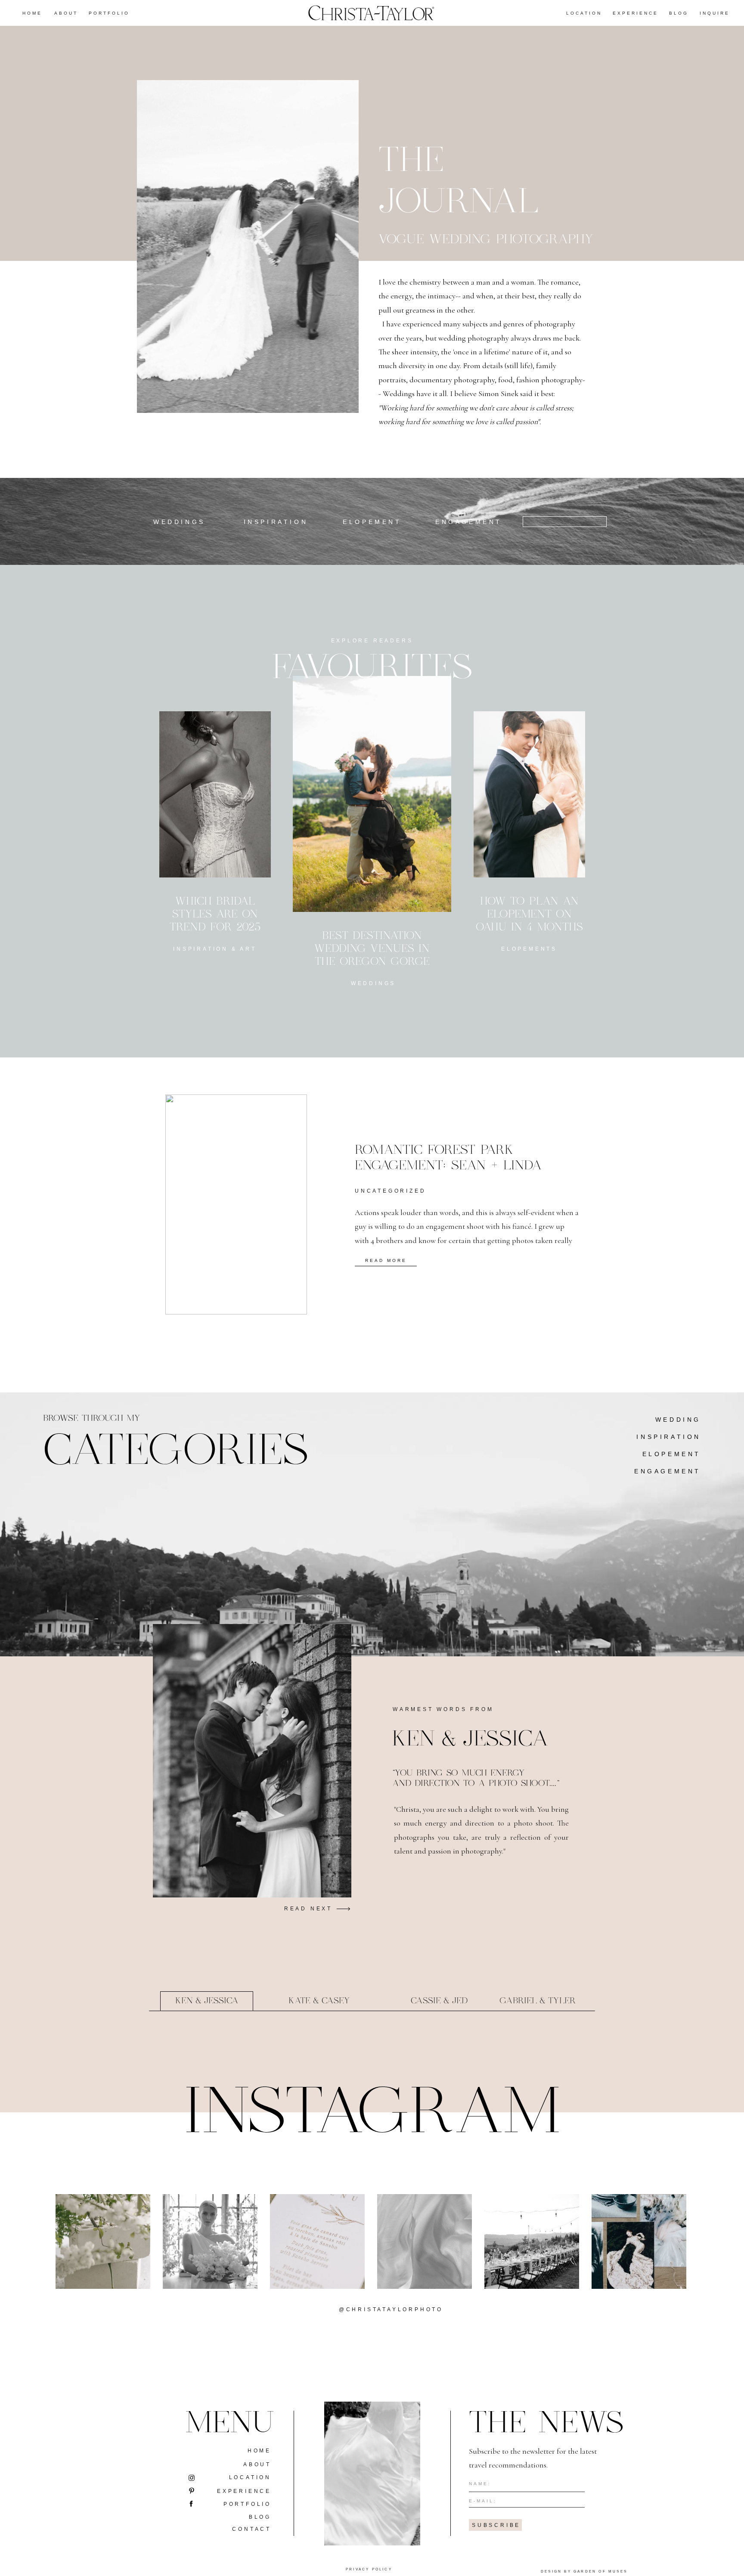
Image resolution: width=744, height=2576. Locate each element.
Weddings (373, 983)
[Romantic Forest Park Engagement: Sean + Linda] (236, 1204)
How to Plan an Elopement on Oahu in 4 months (529, 914)
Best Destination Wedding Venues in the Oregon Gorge (372, 949)
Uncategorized (390, 1191)
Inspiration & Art (215, 949)
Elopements (529, 949)
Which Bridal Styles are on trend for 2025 (215, 914)
